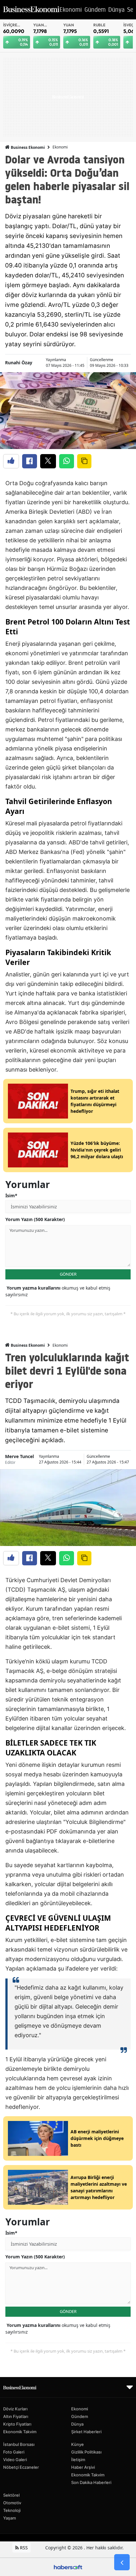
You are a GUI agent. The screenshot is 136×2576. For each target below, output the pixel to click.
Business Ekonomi (27, 147)
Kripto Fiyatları (17, 2424)
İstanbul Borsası (19, 2444)
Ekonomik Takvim (20, 2432)
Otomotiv (12, 2503)
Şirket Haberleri (86, 2432)
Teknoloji (12, 2510)
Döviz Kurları (15, 2409)
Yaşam (9, 2518)
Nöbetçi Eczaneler (21, 2467)
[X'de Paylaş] (48, 461)
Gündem (80, 2416)
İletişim (78, 2460)
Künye (77, 2444)
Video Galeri (15, 2460)
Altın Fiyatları (16, 2416)
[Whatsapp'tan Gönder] (67, 461)
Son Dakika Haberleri (91, 2482)
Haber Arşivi (83, 2467)
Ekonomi (60, 147)
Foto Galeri (14, 2452)
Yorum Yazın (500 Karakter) (35, 1219)
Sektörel (11, 2495)
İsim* (11, 1196)
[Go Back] (122, 2562)
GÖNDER (68, 1274)
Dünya (77, 2424)
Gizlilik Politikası (86, 2452)
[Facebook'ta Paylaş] (30, 461)
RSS (23, 2548)
